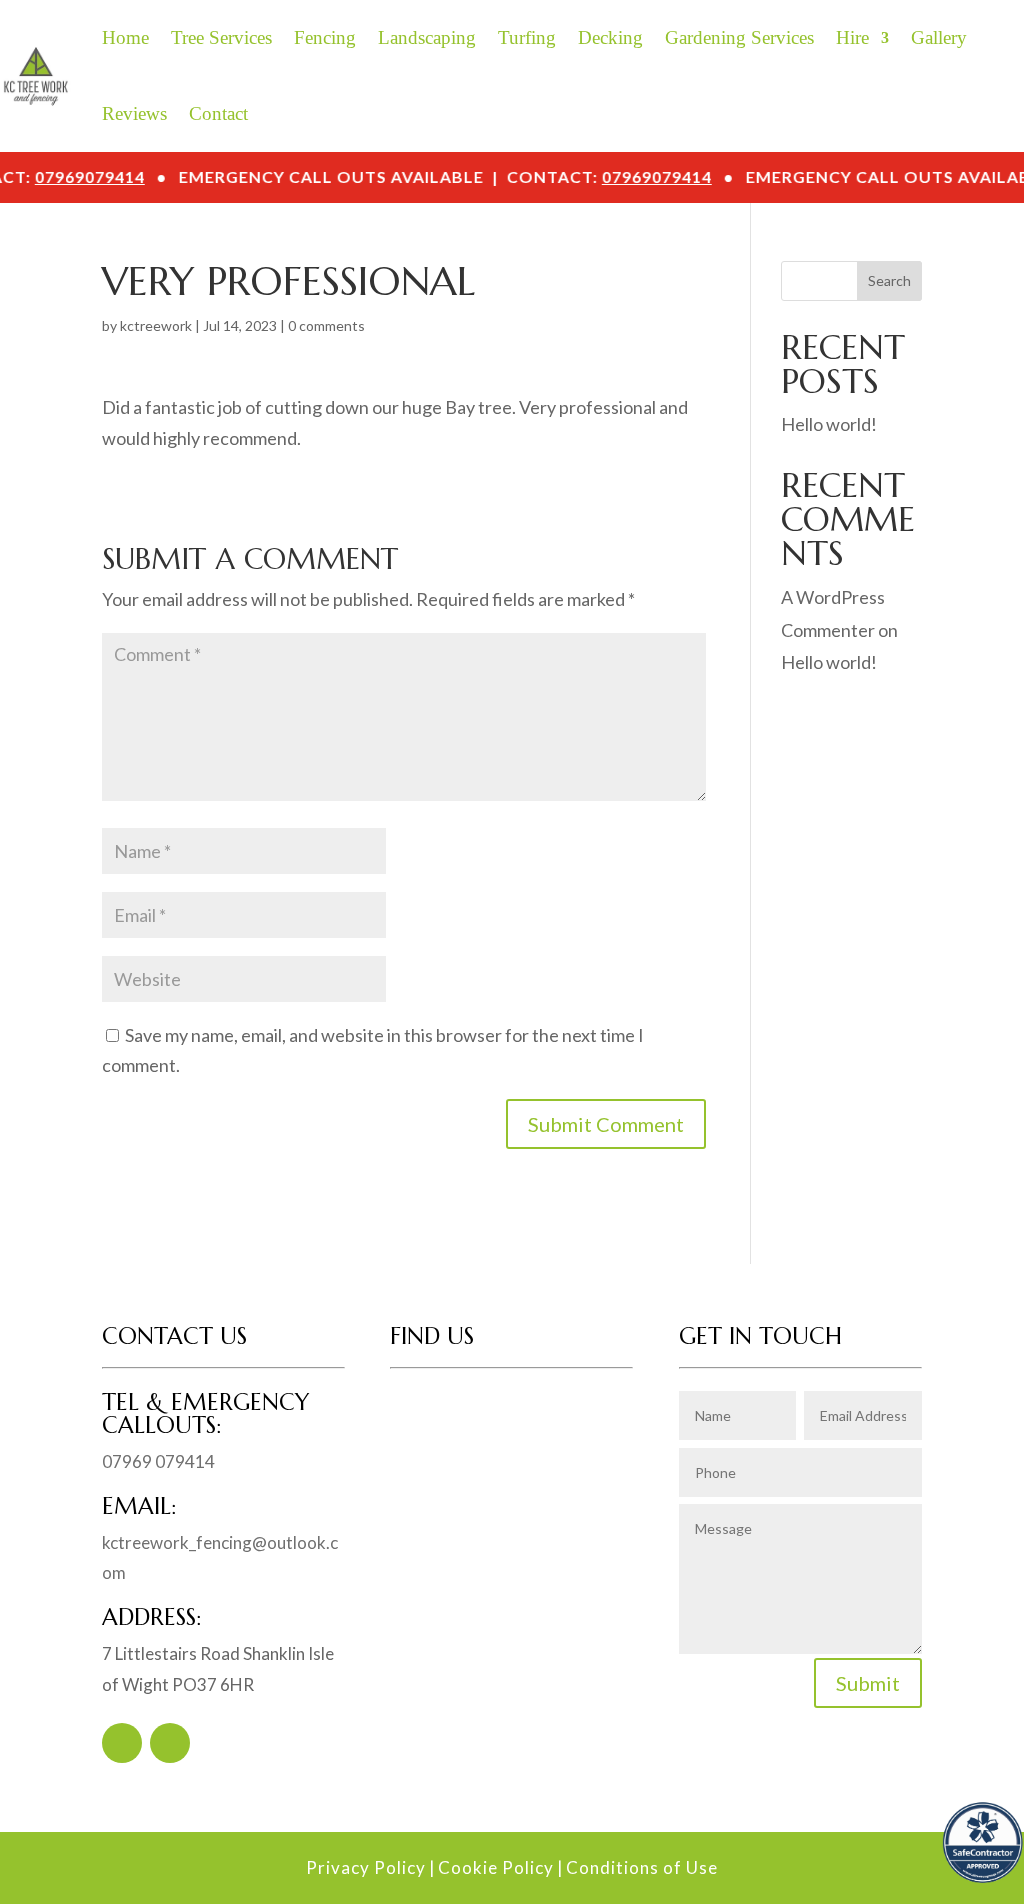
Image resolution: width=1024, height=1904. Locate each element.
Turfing (527, 37)
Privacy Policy (366, 1867)
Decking (610, 37)
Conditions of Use (642, 1867)
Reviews (134, 113)
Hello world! (829, 424)
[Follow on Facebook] (122, 1743)
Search (889, 280)
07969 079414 (158, 1461)
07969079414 (116, 176)
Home (125, 37)
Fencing (325, 37)
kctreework (156, 325)
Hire (852, 37)
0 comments (326, 325)
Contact (218, 113)
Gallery (939, 37)
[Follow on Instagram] (170, 1743)
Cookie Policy (496, 1867)
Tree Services (221, 37)
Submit (868, 1683)
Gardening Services (739, 37)
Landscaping (427, 37)
